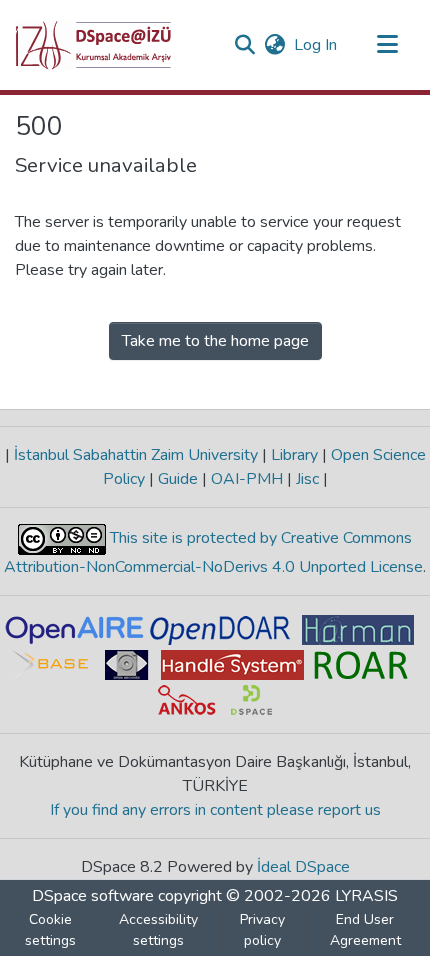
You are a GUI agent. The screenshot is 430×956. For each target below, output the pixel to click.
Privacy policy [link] (262, 930)
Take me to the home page (215, 341)
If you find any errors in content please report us (215, 810)
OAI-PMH (247, 479)
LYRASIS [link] (366, 896)
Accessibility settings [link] (158, 930)
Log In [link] (316, 45)
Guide (178, 479)
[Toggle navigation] (387, 45)
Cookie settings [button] (50, 930)
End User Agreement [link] (365, 930)
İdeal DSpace (303, 867)
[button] (93, 45)
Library (294, 455)
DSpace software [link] (93, 896)
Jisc (307, 479)
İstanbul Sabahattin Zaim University (136, 455)
